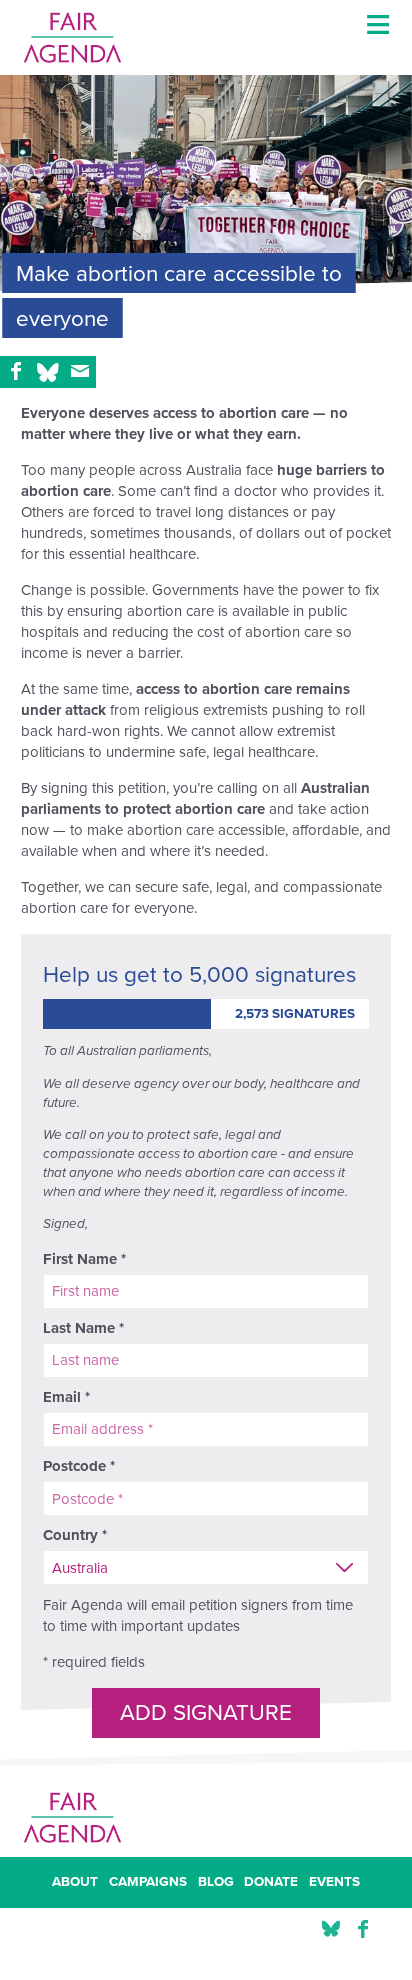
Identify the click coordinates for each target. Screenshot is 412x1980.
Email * (66, 1397)
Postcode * (79, 1466)
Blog (216, 1883)
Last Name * (83, 1328)
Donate (271, 1883)
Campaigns (148, 1883)
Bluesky (331, 1929)
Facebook (363, 1929)
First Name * (84, 1259)
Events (334, 1883)
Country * (75, 1535)
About (75, 1883)
